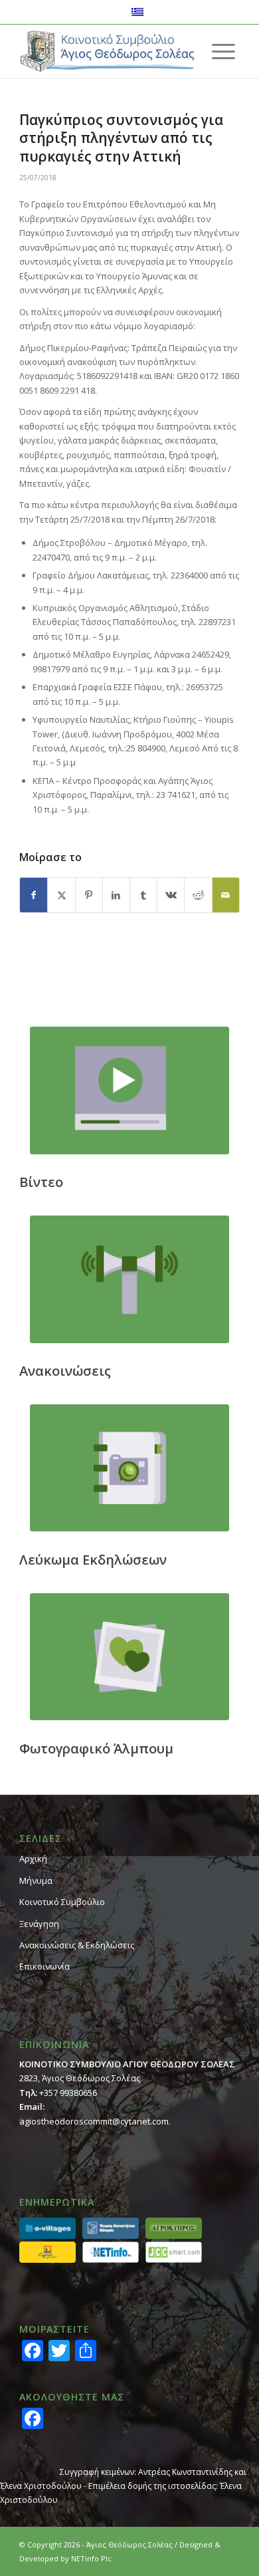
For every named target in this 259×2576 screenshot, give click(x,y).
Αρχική (33, 1859)
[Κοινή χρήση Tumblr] (143, 895)
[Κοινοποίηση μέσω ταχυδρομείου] (226, 895)
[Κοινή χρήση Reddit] (198, 895)
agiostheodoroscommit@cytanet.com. (95, 2121)
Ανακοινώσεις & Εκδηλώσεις (77, 1945)
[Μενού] (223, 51)
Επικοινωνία (44, 1966)
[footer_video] (129, 1090)
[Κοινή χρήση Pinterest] (89, 895)
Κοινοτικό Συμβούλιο (62, 1902)
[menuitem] (223, 51)
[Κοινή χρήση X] (61, 895)
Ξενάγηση (39, 1924)
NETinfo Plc (91, 2558)
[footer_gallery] (129, 1657)
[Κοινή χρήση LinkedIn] (116, 895)
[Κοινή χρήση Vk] (171, 895)
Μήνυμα (36, 1880)
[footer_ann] (129, 1279)
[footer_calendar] (129, 1468)
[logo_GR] (107, 51)
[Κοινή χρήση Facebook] (34, 895)
